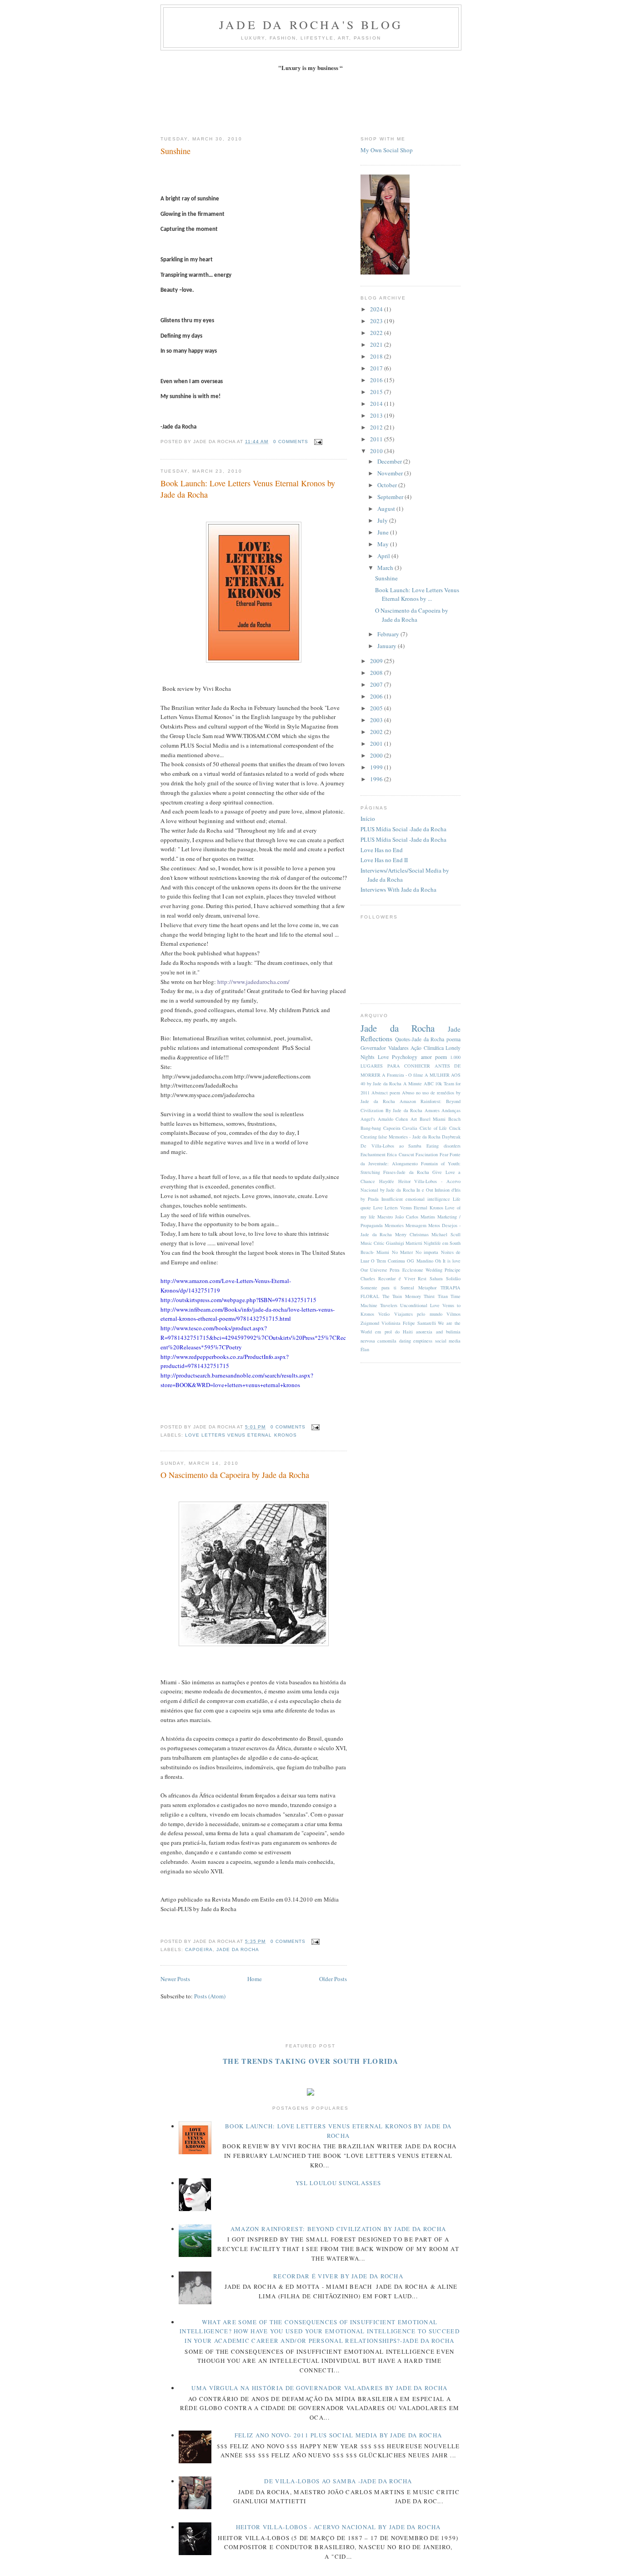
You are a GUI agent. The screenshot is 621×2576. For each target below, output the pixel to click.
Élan (365, 1349)
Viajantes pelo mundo (418, 1314)
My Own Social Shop (387, 150)
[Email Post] (317, 442)
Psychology (405, 1057)
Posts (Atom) (210, 1996)
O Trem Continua (388, 1261)
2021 (377, 344)
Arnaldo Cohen (393, 1119)
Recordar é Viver (397, 1278)
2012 (377, 427)
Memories (394, 1225)
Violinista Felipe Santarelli (409, 1323)
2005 (377, 708)
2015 (377, 392)
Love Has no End (382, 850)
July (383, 520)
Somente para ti (378, 1288)
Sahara (436, 1278)
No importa (427, 1252)
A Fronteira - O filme (403, 1075)
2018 (377, 356)
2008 (377, 673)
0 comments (291, 442)
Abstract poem (386, 1093)
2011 (377, 439)
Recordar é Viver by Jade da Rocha (338, 2276)
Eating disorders (443, 1146)
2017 (377, 368)
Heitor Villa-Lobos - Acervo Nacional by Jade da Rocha (338, 2527)
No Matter (402, 1252)
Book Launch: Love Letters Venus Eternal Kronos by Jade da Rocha (248, 489)
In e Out (425, 1190)
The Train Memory (402, 1296)
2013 (377, 415)
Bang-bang (371, 1128)
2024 (377, 309)
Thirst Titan (436, 1296)
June (384, 532)
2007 (377, 684)
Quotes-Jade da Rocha (420, 1039)
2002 (377, 732)
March (386, 568)
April (384, 556)
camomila (387, 1341)
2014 (377, 404)
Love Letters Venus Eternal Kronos (241, 1435)
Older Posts (333, 1979)
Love (383, 1057)
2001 (377, 744)
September (391, 497)
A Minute (413, 1083)
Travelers (389, 1305)
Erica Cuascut (400, 1154)
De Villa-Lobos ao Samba (391, 1146)
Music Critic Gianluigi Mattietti (391, 1243)
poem (441, 1057)
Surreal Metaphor (418, 1288)
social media (448, 1341)
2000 (377, 755)
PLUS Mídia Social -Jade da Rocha (403, 829)
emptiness (423, 1341)
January (388, 646)
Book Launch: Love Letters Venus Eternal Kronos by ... (417, 594)
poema (453, 1039)
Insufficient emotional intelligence (416, 1199)
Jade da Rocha (238, 1949)
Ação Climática (427, 1048)
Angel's (368, 1119)
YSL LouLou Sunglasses (338, 2183)
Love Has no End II (384, 860)
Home (255, 1979)
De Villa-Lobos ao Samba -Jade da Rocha (338, 2481)
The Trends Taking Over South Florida (310, 2061)
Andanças (451, 1110)
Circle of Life (433, 1128)
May (384, 544)
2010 (377, 451)
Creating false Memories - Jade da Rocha (401, 1137)
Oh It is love (448, 1261)
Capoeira (199, 1949)
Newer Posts (175, 1979)
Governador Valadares (385, 1048)
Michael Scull (446, 1234)
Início (368, 819)
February (389, 634)
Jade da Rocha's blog (311, 25)
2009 (377, 661)
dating (405, 1341)
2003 (377, 720)
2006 (377, 696)
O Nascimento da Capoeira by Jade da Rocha (235, 1475)
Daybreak (451, 1137)
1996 (377, 779)
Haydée (387, 1181)
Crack (455, 1128)
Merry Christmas (412, 1234)
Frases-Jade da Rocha (406, 1172)
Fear (444, 1154)
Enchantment (373, 1154)
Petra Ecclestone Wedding (416, 1270)
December (390, 461)
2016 (377, 380)
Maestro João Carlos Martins (406, 1217)
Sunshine (175, 151)
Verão (384, 1314)
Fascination (427, 1154)
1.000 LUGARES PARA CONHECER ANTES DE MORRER (411, 1066)
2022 (377, 333)
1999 (377, 767)
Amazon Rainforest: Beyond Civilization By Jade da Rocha (338, 2229)
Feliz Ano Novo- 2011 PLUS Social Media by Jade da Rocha (338, 2435)
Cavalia (410, 1128)
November (391, 473)
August (387, 509)
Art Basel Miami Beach (436, 1119)
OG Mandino (420, 1261)
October (388, 485)
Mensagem (416, 1225)
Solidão (453, 1278)
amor (426, 1057)
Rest (422, 1278)
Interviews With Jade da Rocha (398, 889)
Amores (432, 1110)
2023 (377, 321)
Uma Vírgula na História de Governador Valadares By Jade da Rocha (319, 2388)
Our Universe (374, 1270)
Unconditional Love (420, 1305)
